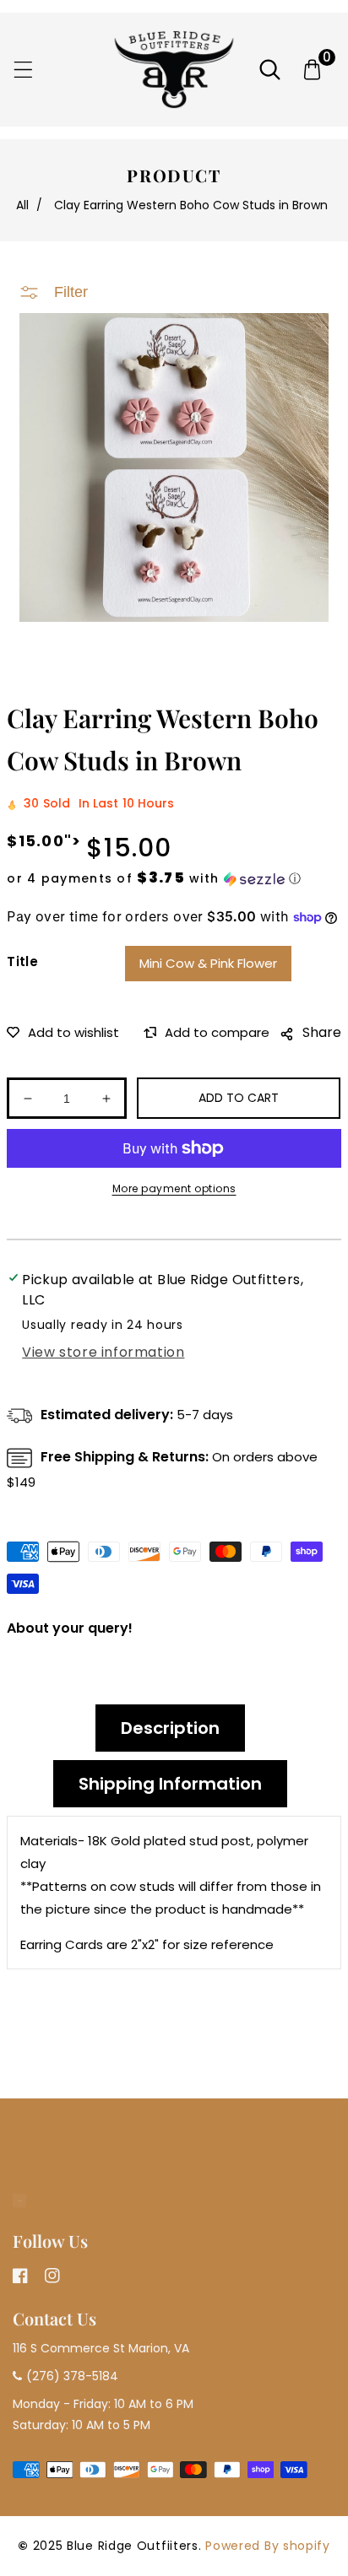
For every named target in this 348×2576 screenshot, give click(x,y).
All (22, 205)
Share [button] (322, 1032)
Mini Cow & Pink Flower (208, 963)
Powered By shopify (268, 2546)
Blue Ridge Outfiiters (133, 2546)
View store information (103, 1352)
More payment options (174, 1188)
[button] (23, 70)
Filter (71, 292)
